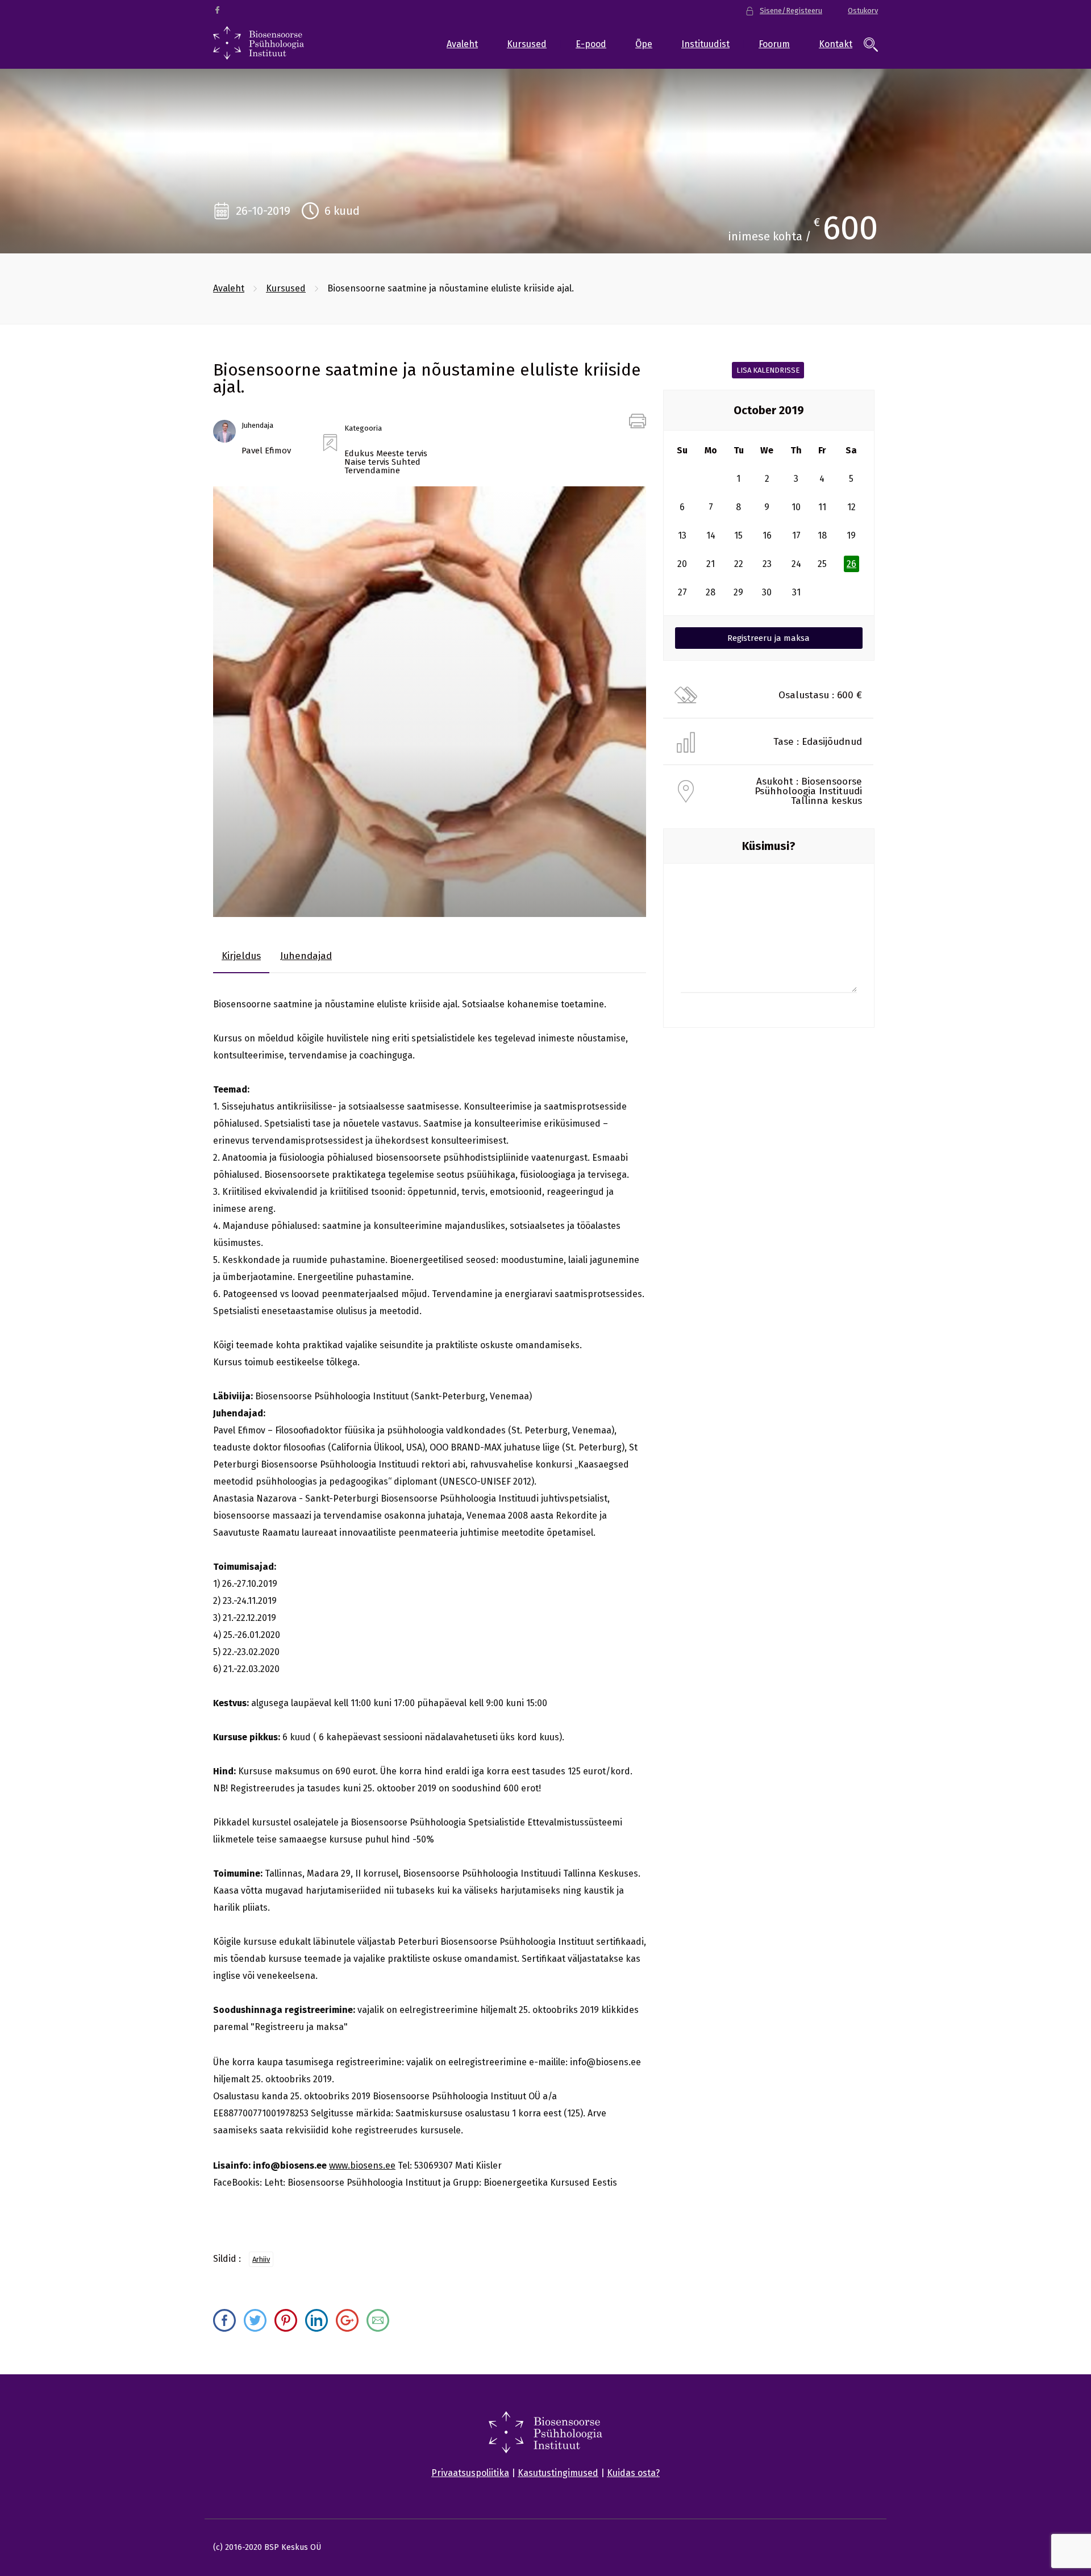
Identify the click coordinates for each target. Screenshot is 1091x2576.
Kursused (527, 44)
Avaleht (462, 44)
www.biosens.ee (362, 2166)
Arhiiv (261, 2259)
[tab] (241, 956)
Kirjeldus (241, 956)
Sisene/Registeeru (791, 11)
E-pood (591, 44)
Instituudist (705, 44)
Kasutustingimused (558, 2473)
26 (851, 564)
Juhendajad (306, 956)
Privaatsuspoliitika (470, 2473)
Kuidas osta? (633, 2473)
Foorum (774, 44)
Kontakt (836, 44)
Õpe (644, 44)
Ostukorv (863, 11)
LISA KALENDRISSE (768, 370)
